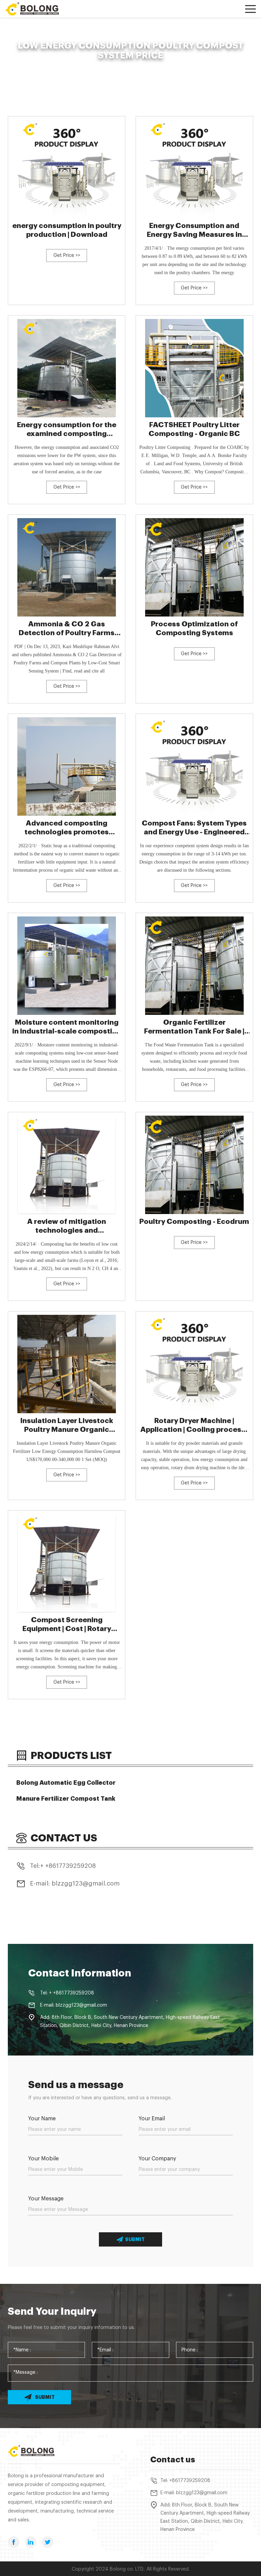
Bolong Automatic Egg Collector (66, 1783)
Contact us (173, 2460)
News (40, 67)
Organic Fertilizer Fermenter (82, 67)
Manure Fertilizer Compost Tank (66, 1799)
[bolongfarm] (36, 9)
